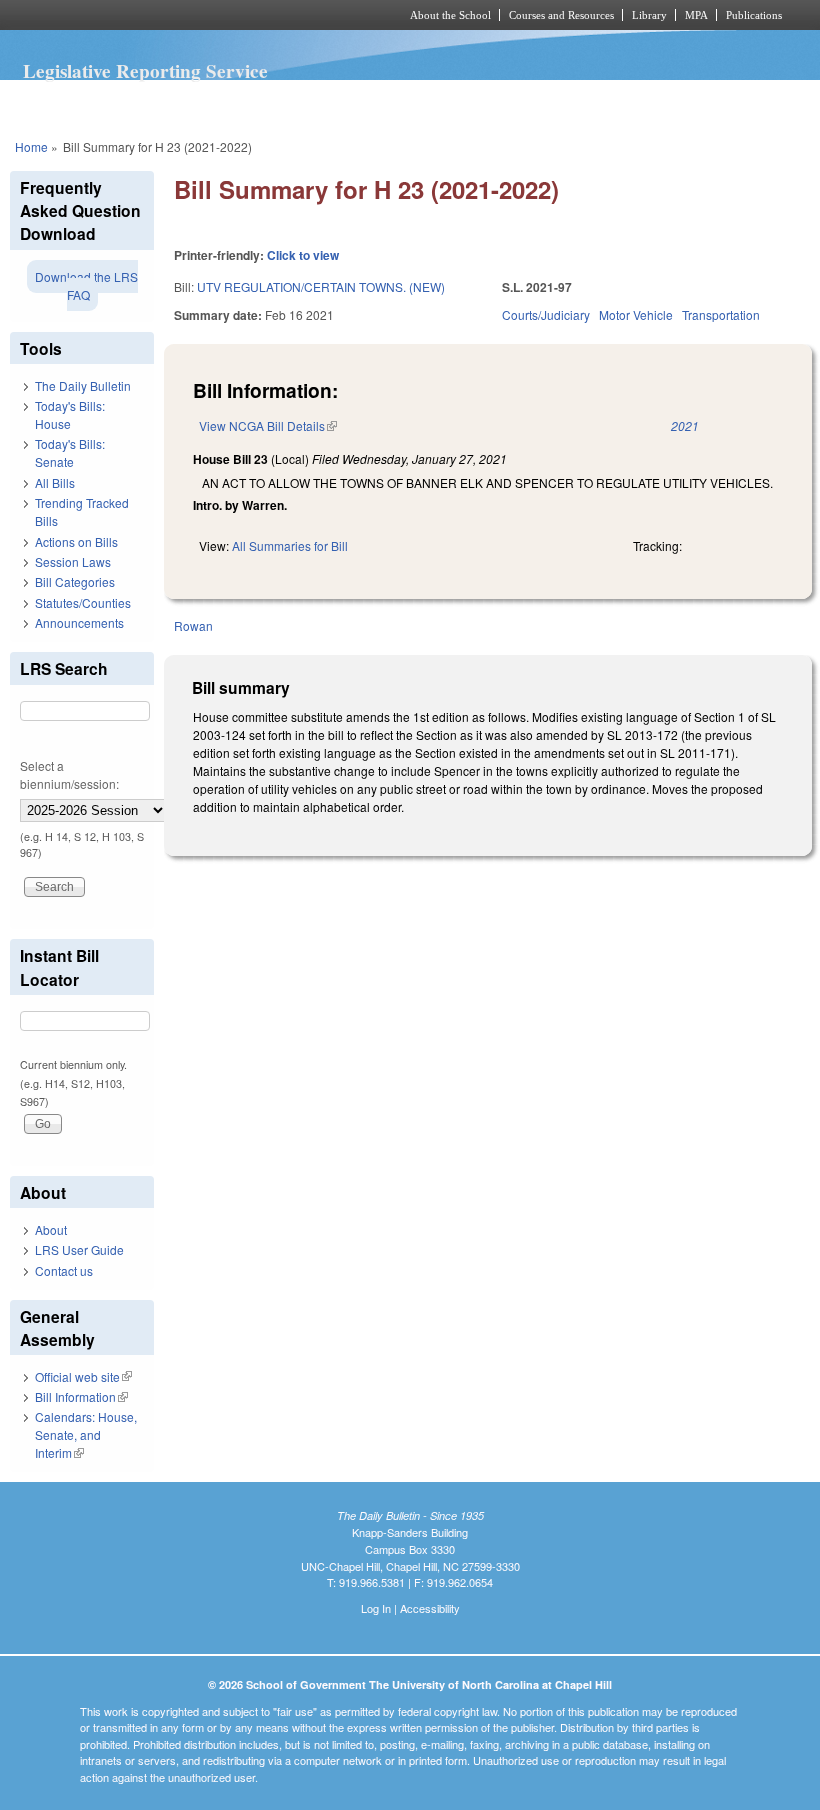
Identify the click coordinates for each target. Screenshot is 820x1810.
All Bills (55, 482)
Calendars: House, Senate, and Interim (86, 1434)
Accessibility (430, 1608)
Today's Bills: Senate (70, 452)
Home (31, 146)
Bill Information (81, 1396)
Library (649, 15)
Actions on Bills (76, 541)
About (51, 1229)
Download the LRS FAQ (86, 285)
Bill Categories (75, 581)
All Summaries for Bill (290, 545)
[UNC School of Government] (180, 15)
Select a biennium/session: (69, 774)
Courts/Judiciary (546, 314)
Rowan (193, 625)
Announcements (79, 622)
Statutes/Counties (83, 602)
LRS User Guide (79, 1249)
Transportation (721, 314)
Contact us (64, 1270)
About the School (450, 15)
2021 (685, 425)
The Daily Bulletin (83, 385)
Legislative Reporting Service (145, 71)
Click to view (303, 255)
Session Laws (73, 561)
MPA (696, 15)
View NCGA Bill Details (268, 425)
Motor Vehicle (636, 314)
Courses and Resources (561, 15)
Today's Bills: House (70, 414)
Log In (376, 1608)
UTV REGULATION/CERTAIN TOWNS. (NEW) (321, 286)
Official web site (83, 1376)
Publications (754, 15)
